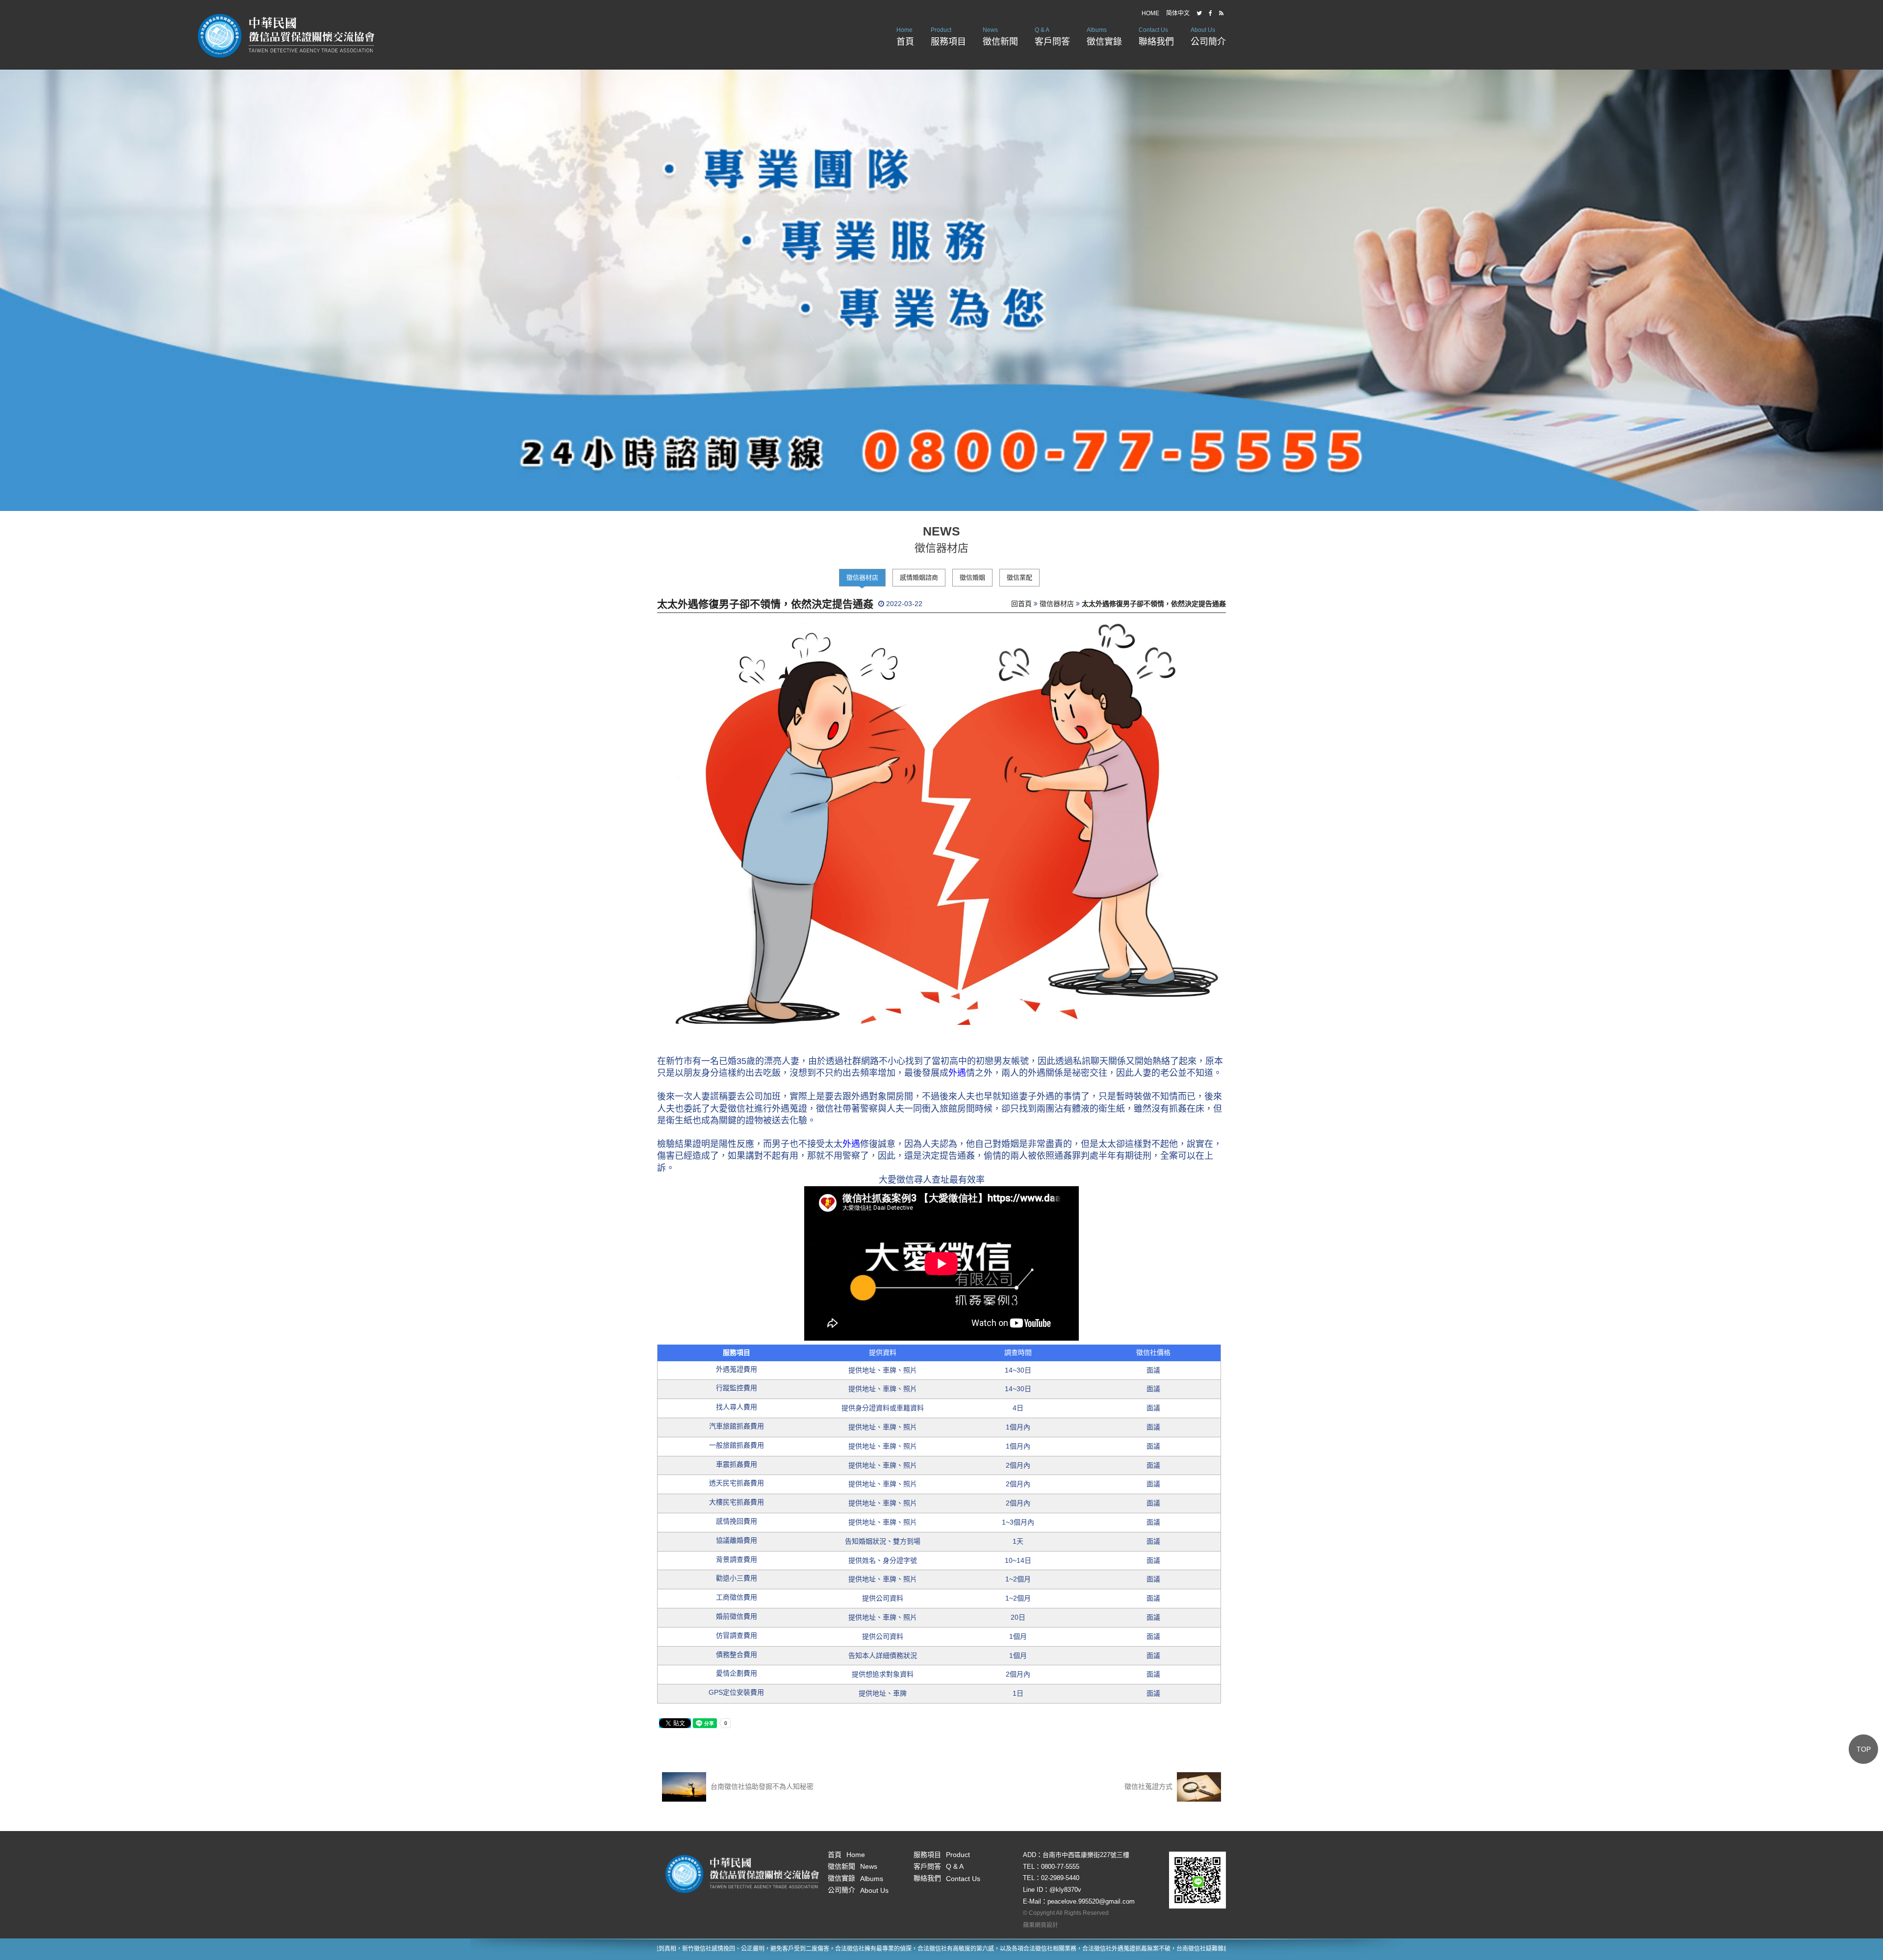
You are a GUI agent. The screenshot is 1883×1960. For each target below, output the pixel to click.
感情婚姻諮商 (919, 577)
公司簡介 (1208, 37)
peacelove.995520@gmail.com (1091, 1901)
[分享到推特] (1199, 13)
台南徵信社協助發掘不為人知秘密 (761, 1786)
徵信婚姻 (972, 577)
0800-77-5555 (1060, 1867)
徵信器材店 (862, 577)
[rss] (1221, 13)
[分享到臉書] (1210, 13)
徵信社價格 (1153, 1352)
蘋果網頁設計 (1041, 1925)
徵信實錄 (1104, 37)
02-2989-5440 (1060, 1878)
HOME (1150, 13)
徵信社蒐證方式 (1149, 1786)
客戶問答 (1052, 37)
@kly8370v (1065, 1890)
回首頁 (1021, 604)
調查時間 (1018, 1352)
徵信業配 (1019, 577)
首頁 (905, 37)
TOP (1864, 1749)
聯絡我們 (1156, 37)
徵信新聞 (1000, 37)
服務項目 (948, 37)
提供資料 (883, 1352)
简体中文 (1178, 13)
